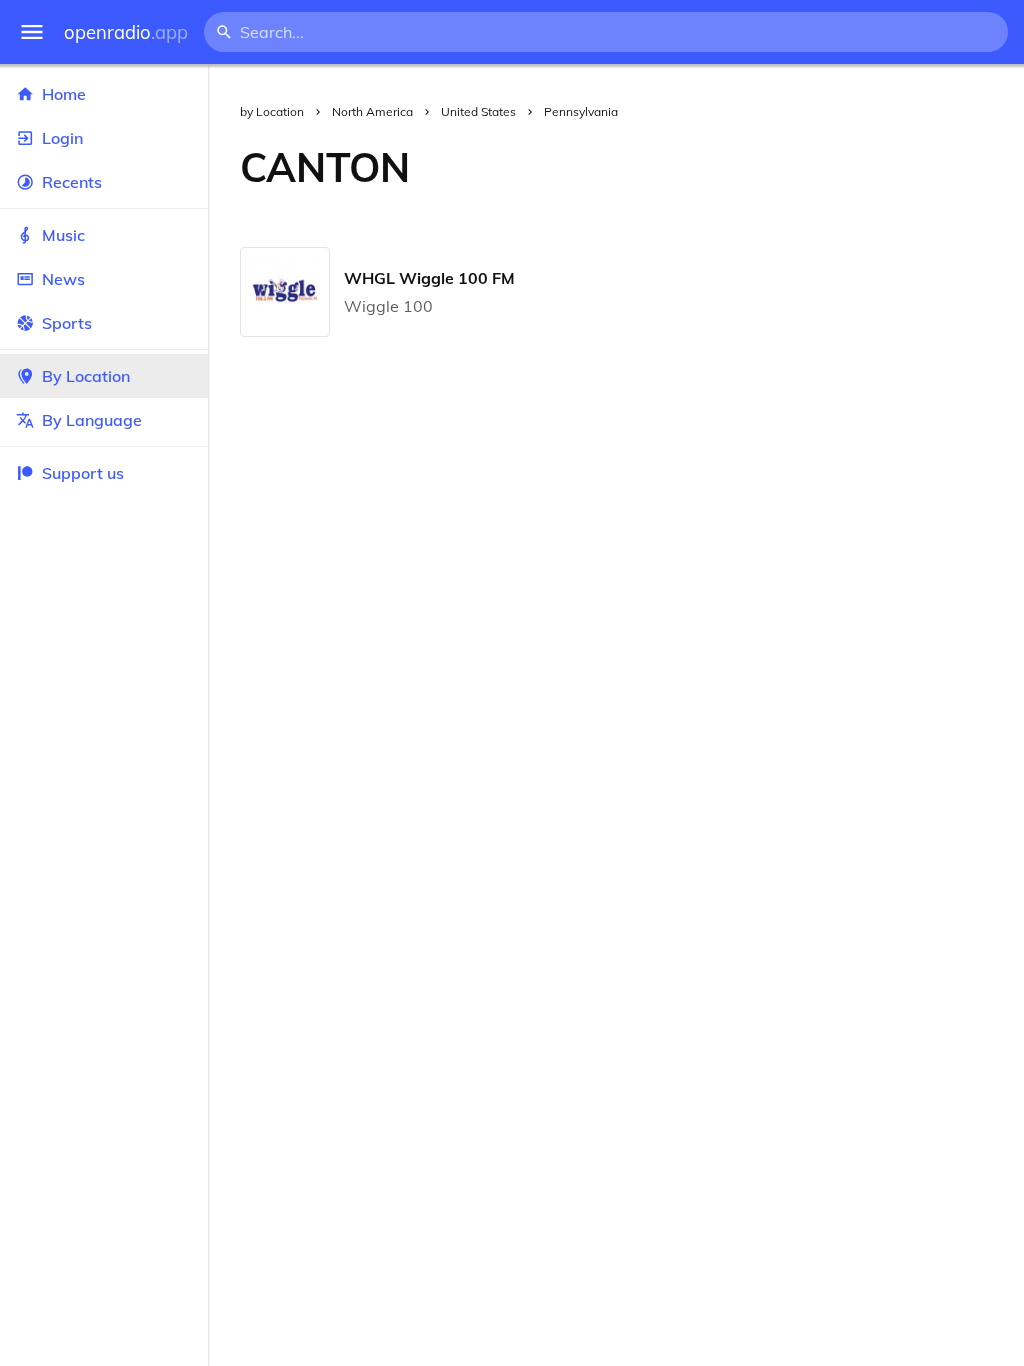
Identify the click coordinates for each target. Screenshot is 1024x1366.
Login (62, 138)
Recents (72, 182)
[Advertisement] (733, 167)
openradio (126, 32)
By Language (92, 420)
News (63, 279)
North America (372, 111)
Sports (67, 323)
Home (64, 94)
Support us (83, 473)
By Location (86, 376)
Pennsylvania (581, 111)
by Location (272, 111)
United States (478, 111)
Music (63, 235)
